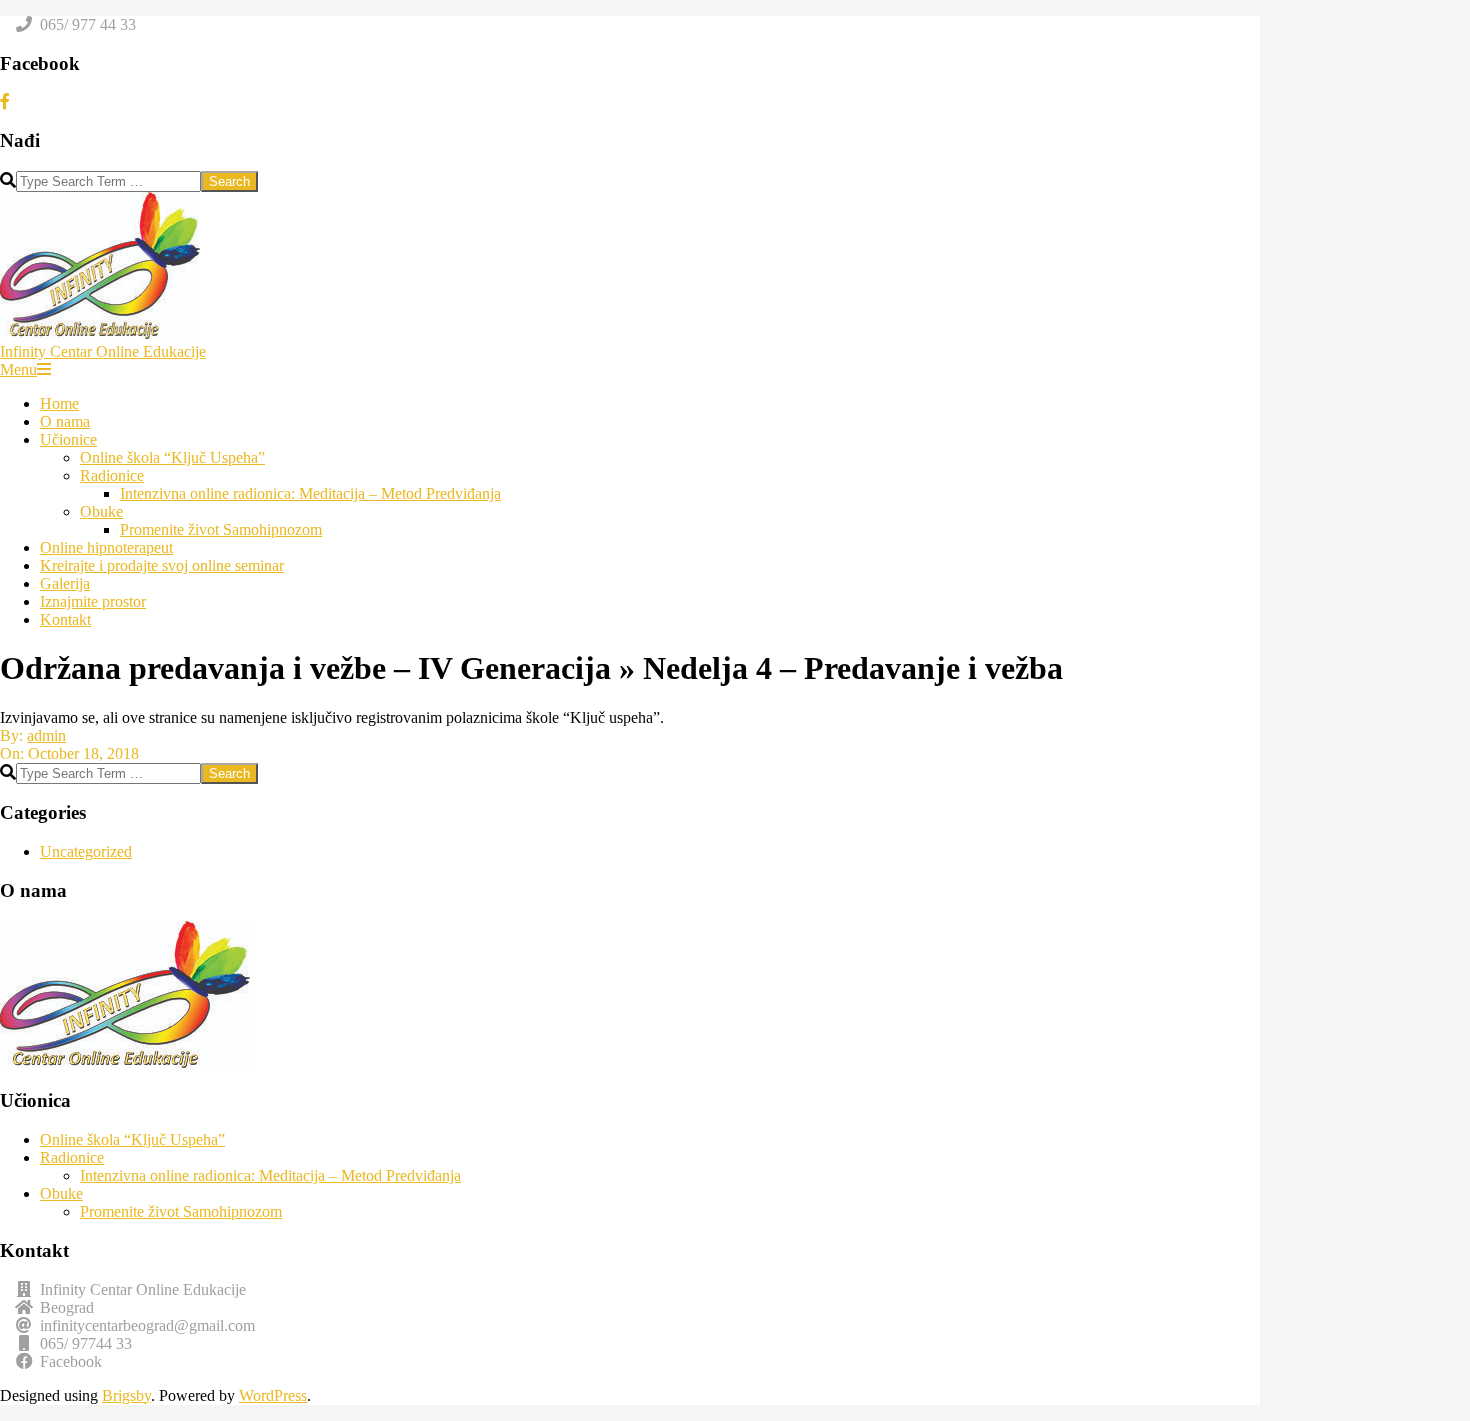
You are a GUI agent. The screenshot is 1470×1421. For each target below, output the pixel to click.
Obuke (101, 511)
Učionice (68, 439)
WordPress (273, 1395)
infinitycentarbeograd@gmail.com (147, 1325)
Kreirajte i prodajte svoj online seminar (162, 565)
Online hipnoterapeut (106, 547)
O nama (65, 421)
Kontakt (65, 619)
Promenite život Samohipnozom (221, 529)
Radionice (112, 475)
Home (59, 403)
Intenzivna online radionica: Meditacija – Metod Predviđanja (310, 493)
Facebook (71, 1361)
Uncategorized (86, 851)
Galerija (65, 583)
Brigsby (126, 1395)
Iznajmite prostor (93, 601)
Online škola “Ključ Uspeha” (172, 457)
